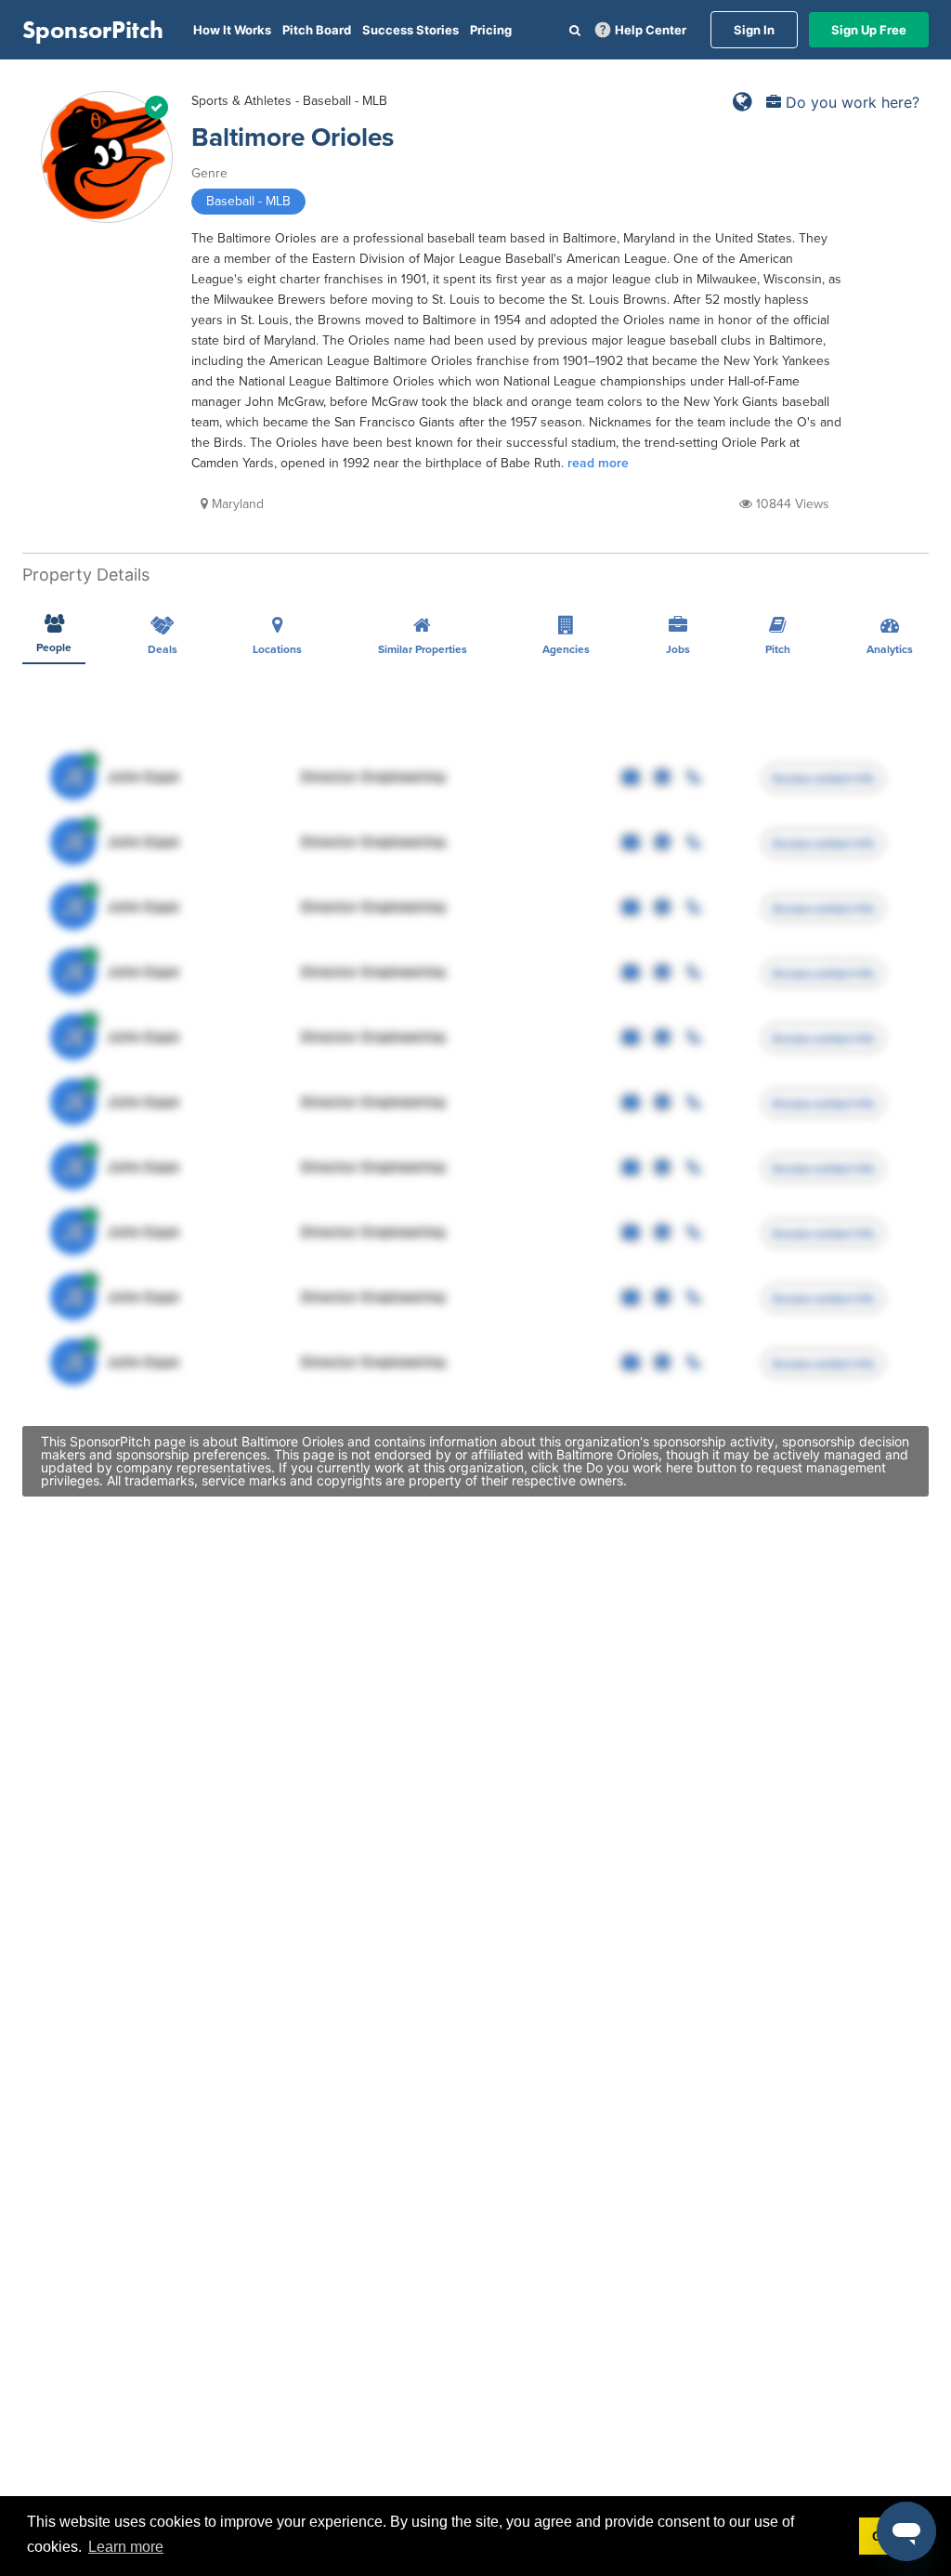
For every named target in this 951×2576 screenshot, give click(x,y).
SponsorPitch (93, 30)
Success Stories (410, 30)
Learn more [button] (126, 2547)
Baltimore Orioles (293, 137)
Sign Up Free (869, 30)
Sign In (754, 30)
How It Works (232, 30)
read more (598, 463)
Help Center (651, 30)
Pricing (491, 30)
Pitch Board (317, 30)
